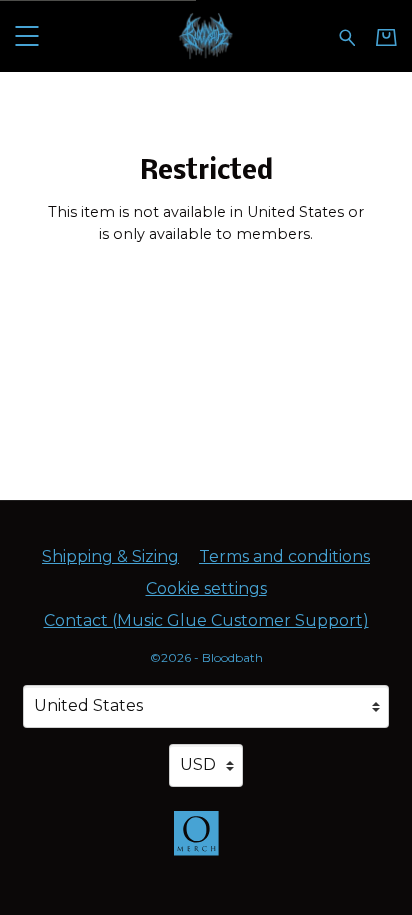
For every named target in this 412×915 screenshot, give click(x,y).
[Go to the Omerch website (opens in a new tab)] (206, 843)
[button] (26, 35)
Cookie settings (206, 588)
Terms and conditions (284, 556)
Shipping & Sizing (110, 556)
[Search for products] (347, 35)
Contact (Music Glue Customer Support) (206, 620)
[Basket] (386, 37)
